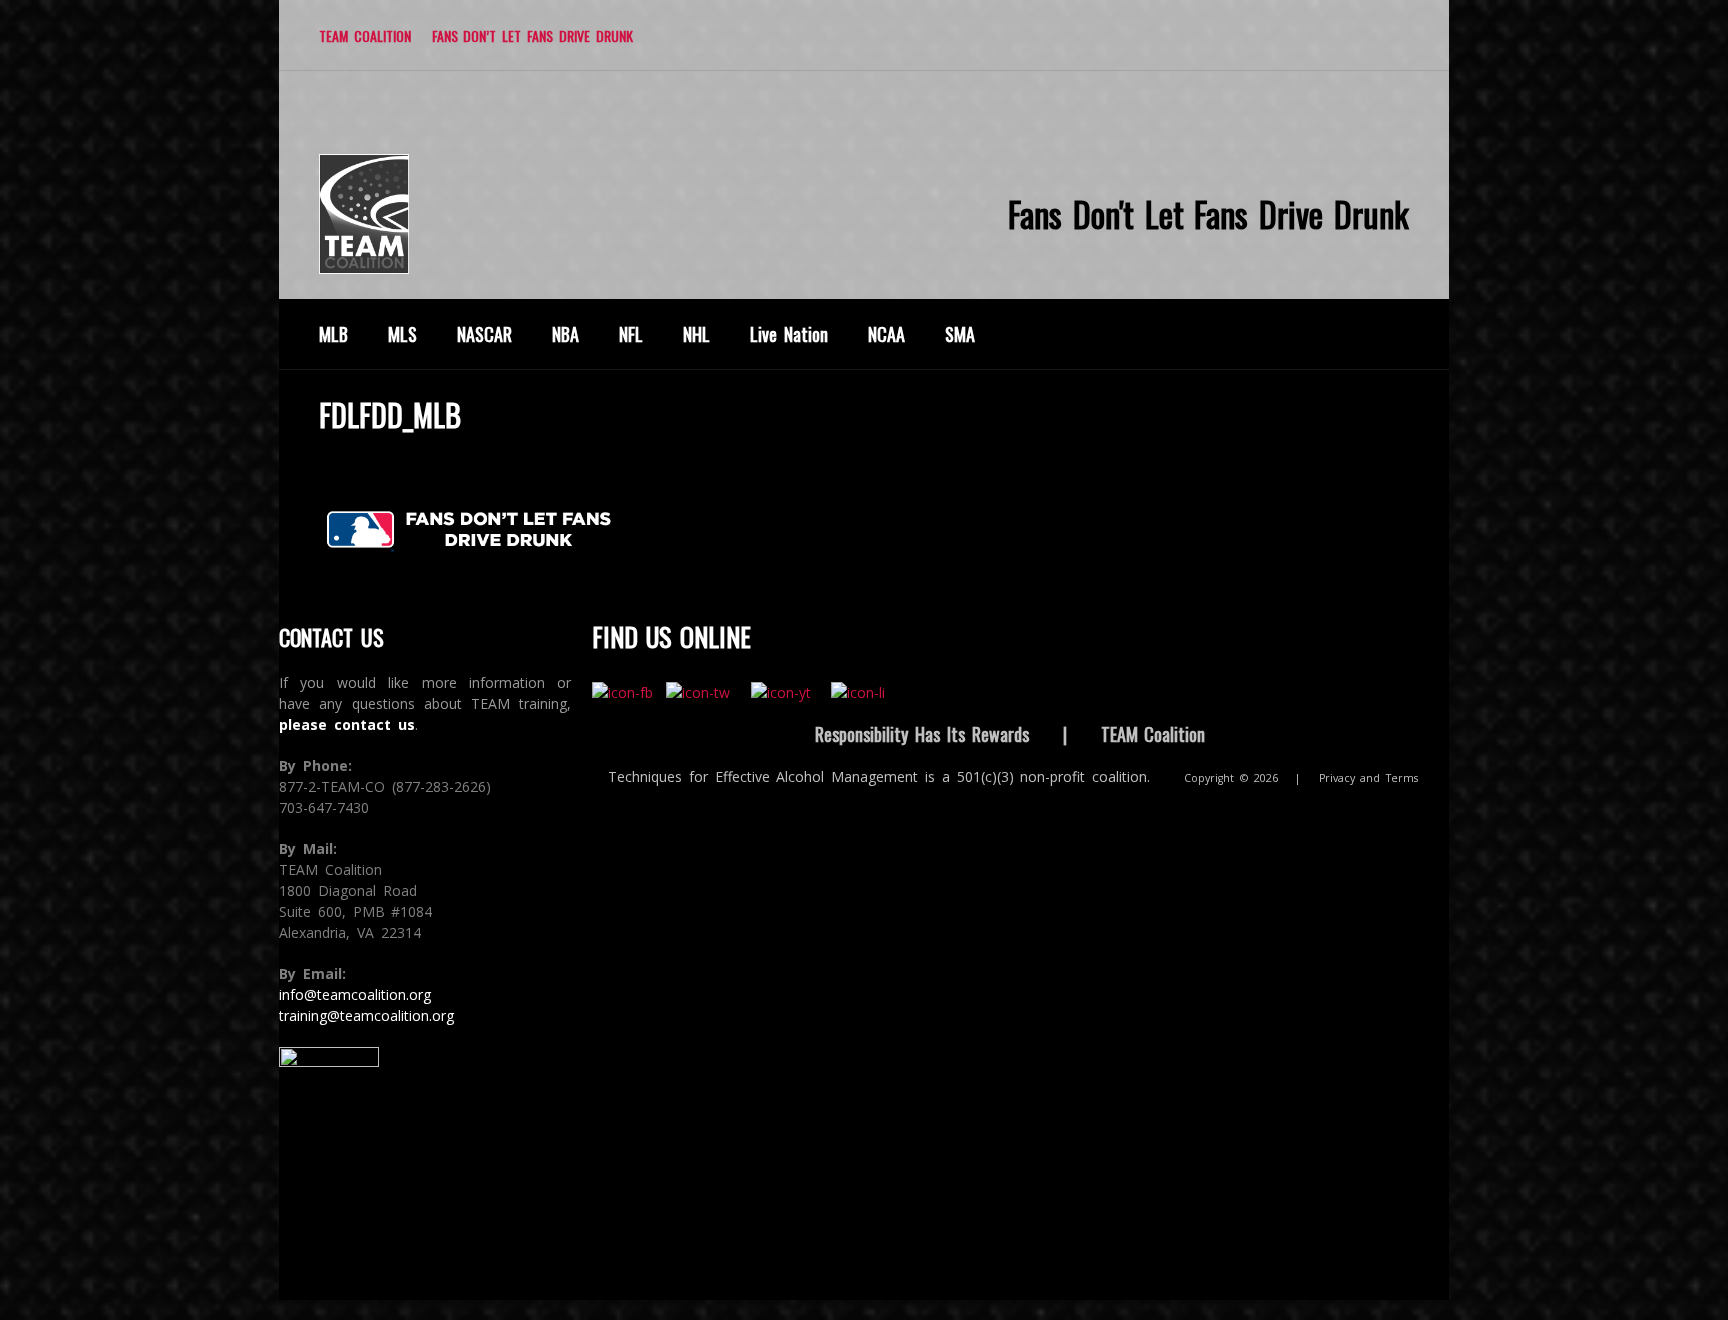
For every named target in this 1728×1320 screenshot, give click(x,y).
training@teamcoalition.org (366, 1015)
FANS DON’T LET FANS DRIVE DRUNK (532, 35)
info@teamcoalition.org (355, 994)
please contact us (347, 724)
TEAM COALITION (365, 35)
